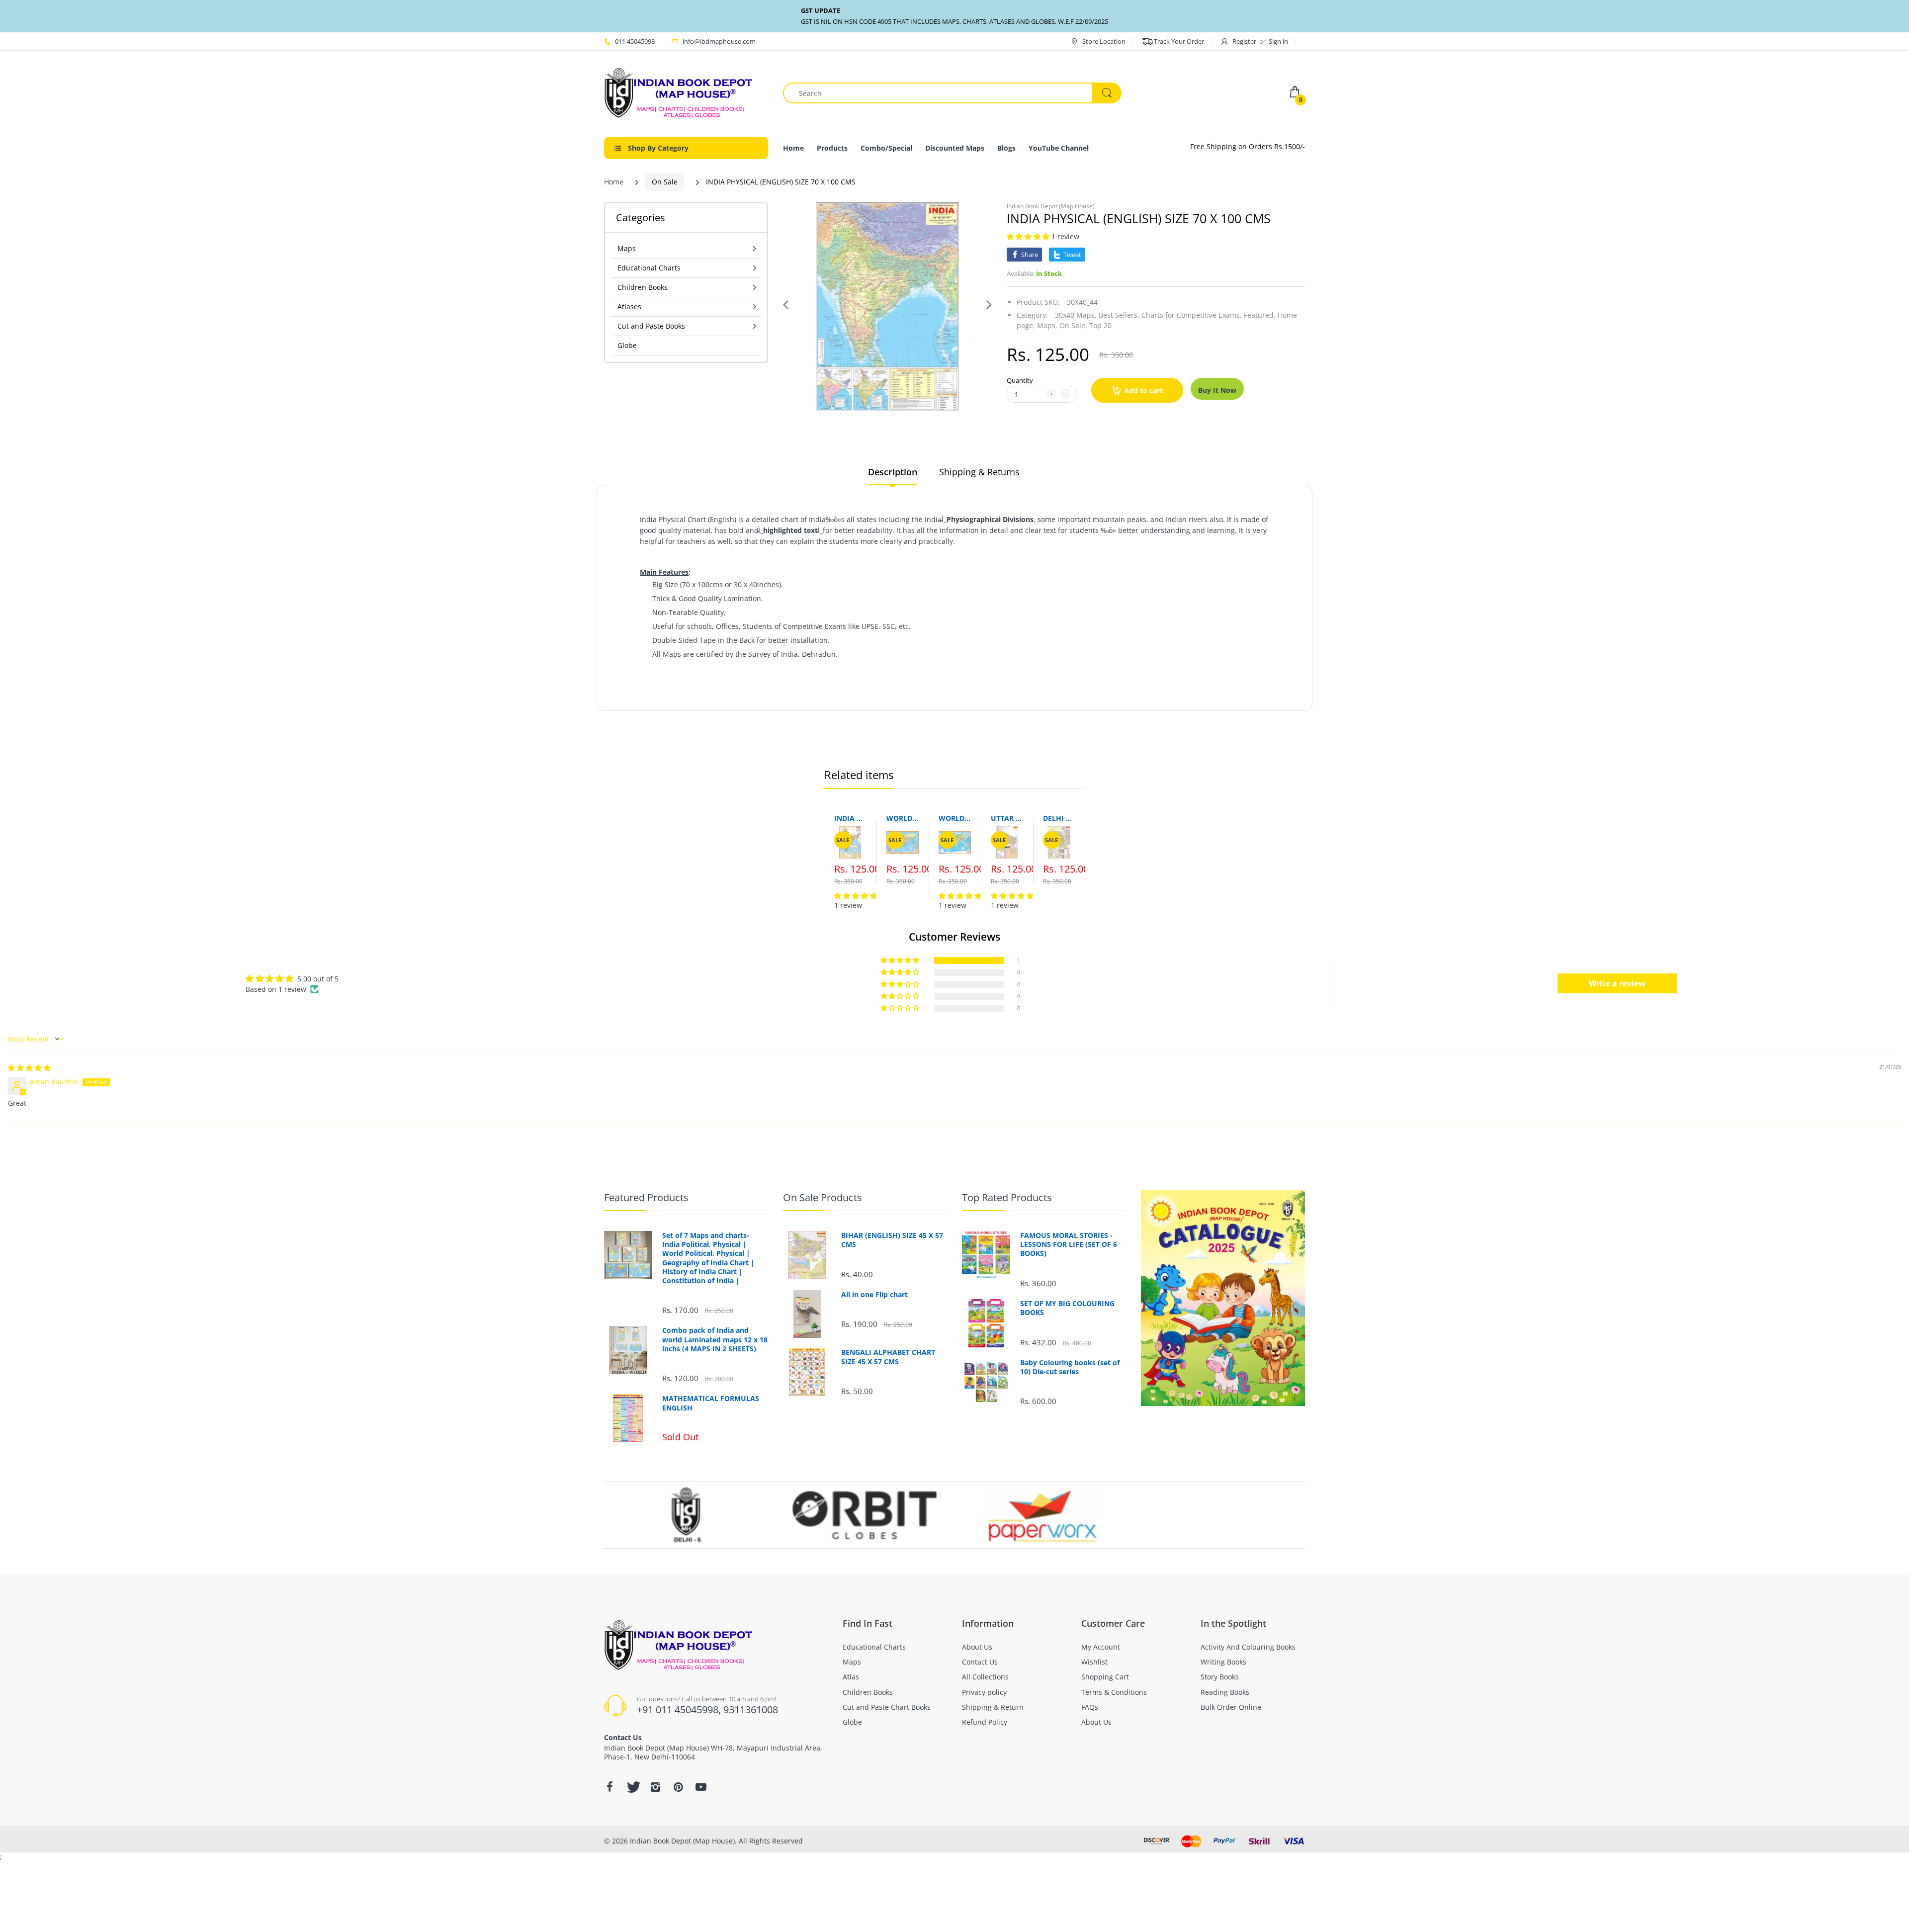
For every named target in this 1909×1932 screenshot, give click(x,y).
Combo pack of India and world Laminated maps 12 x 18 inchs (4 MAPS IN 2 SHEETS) (715, 1339)
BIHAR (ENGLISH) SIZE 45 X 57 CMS (892, 1240)
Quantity (1020, 380)
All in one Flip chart (874, 1295)
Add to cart (1143, 391)
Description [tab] (893, 472)
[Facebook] (609, 1787)
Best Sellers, (1119, 315)
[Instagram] (655, 1787)
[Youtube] (701, 1787)
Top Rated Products (1007, 1197)
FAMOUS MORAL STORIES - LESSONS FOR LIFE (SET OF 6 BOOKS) (1069, 1244)
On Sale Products (823, 1197)
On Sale (665, 182)
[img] (29, 1068)
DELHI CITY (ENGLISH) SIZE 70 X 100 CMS (1059, 818)
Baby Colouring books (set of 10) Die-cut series (1070, 1367)
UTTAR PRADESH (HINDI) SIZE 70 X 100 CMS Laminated (1007, 818)
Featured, (1260, 315)
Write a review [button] (1617, 983)
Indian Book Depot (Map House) (1051, 206)
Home (614, 182)
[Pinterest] (678, 1787)
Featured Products (646, 1197)
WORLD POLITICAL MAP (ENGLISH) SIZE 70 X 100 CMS (903, 818)
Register (1244, 41)
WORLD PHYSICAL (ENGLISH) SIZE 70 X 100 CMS (955, 818)
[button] (1029, 236)
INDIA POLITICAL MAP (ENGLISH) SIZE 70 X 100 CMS (850, 818)
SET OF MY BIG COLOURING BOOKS (1067, 1308)
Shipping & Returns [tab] (979, 472)
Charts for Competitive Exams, (1192, 315)
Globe (627, 345)
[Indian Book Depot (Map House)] (679, 92)
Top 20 (1100, 325)
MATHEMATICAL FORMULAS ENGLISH (711, 1403)
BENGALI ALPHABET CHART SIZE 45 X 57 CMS (888, 1357)
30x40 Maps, (1076, 315)
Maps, (1047, 325)
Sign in (1278, 41)
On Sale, (1073, 325)
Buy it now (1217, 390)
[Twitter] (632, 1787)
